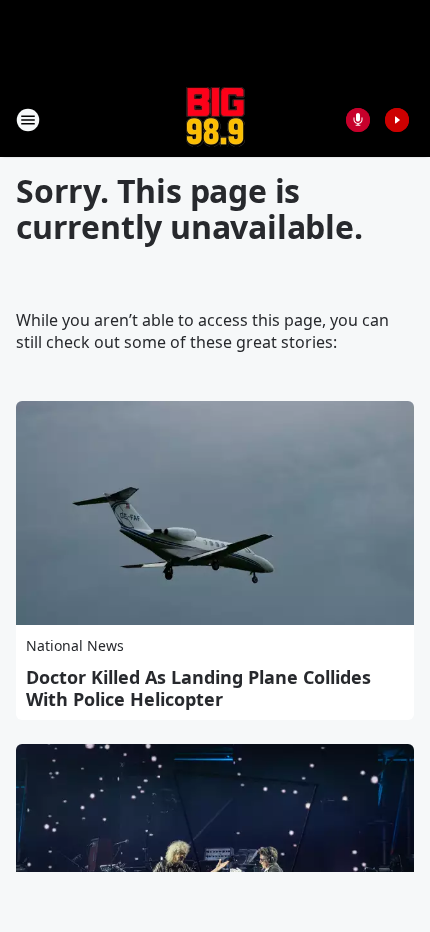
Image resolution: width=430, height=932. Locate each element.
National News (75, 645)
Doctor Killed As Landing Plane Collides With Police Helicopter (198, 688)
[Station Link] (215, 119)
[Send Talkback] (358, 120)
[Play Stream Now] (397, 120)
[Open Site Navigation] (28, 120)
